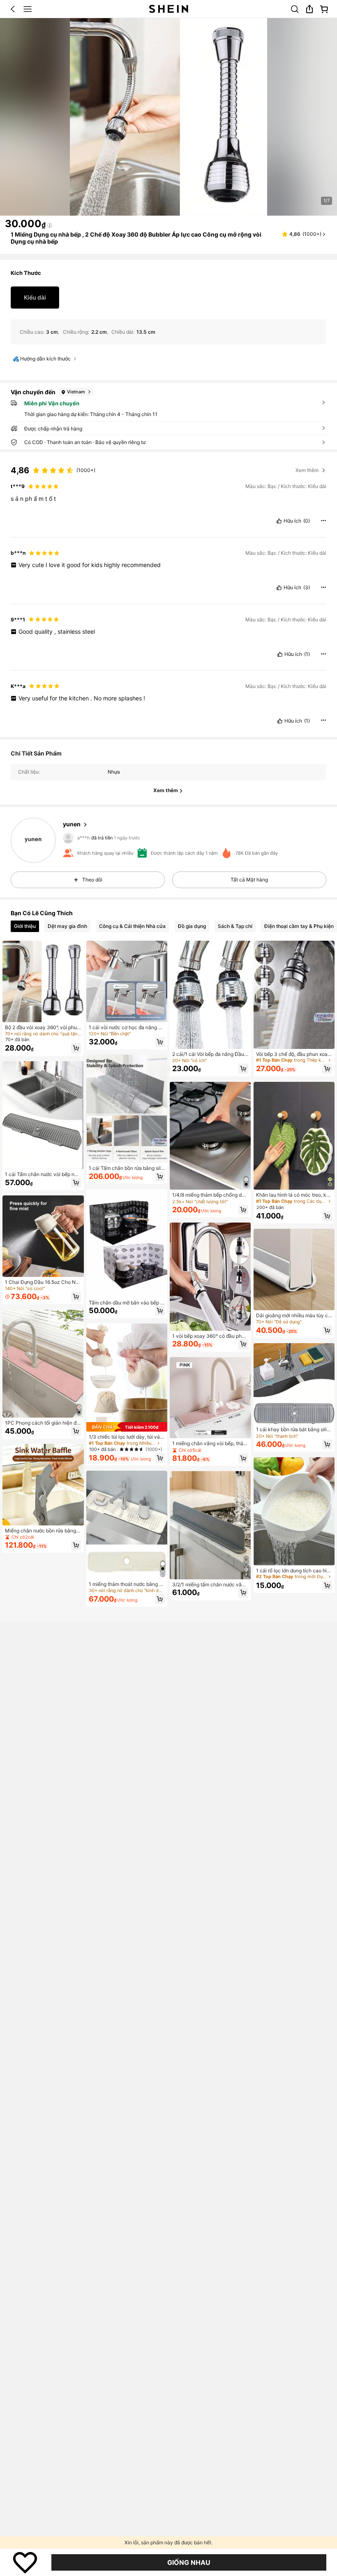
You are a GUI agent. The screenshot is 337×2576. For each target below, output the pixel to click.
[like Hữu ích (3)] (279, 588)
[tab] (25, 926)
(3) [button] (307, 588)
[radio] (35, 298)
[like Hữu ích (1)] (280, 654)
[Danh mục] (28, 9)
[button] (13, 9)
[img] (127, 1427)
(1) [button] (307, 654)
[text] (168, 499)
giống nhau (189, 2562)
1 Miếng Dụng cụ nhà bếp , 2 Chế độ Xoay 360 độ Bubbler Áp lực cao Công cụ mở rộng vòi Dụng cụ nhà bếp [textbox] (136, 238)
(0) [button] (307, 521)
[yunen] (33, 840)
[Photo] (67, 842)
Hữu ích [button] (292, 521)
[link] (295, 9)
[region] (168, 465)
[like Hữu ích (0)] (279, 521)
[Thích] (25, 2562)
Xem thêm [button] (307, 470)
